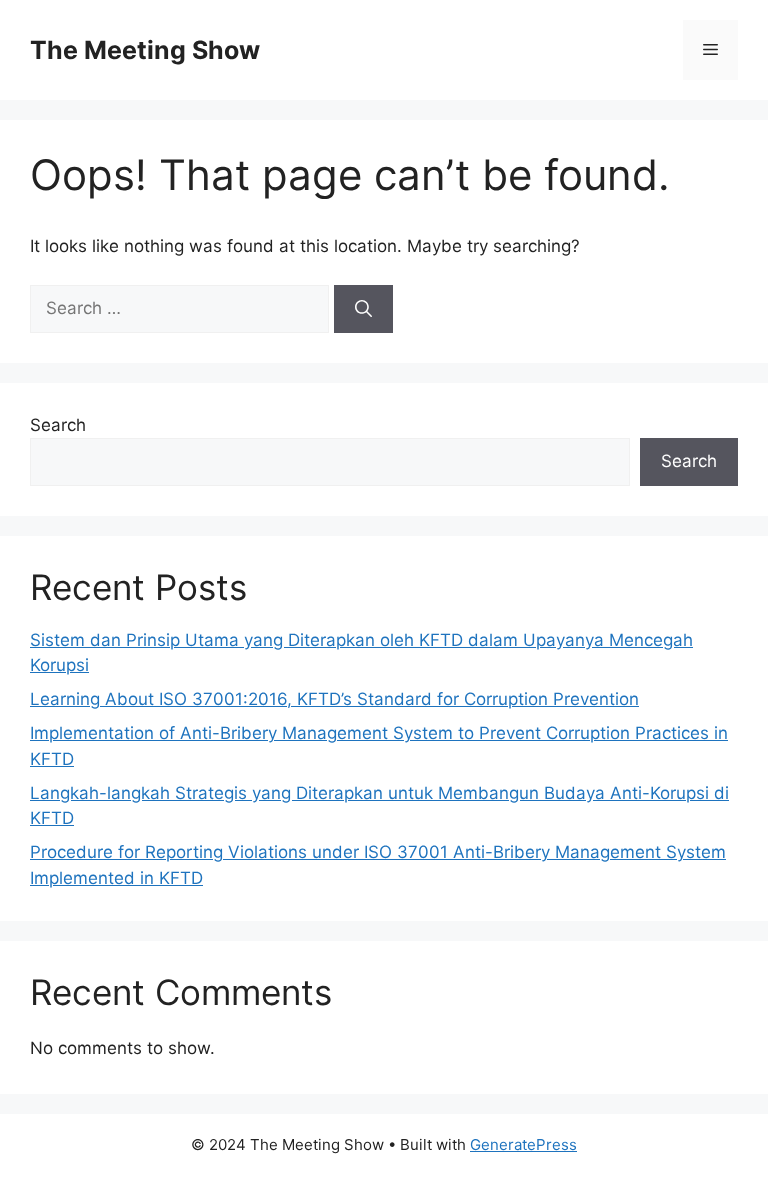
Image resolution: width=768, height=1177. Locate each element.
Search (58, 425)
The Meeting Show (145, 50)
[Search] (363, 309)
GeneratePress (523, 1144)
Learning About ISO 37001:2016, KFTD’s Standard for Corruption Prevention (334, 699)
